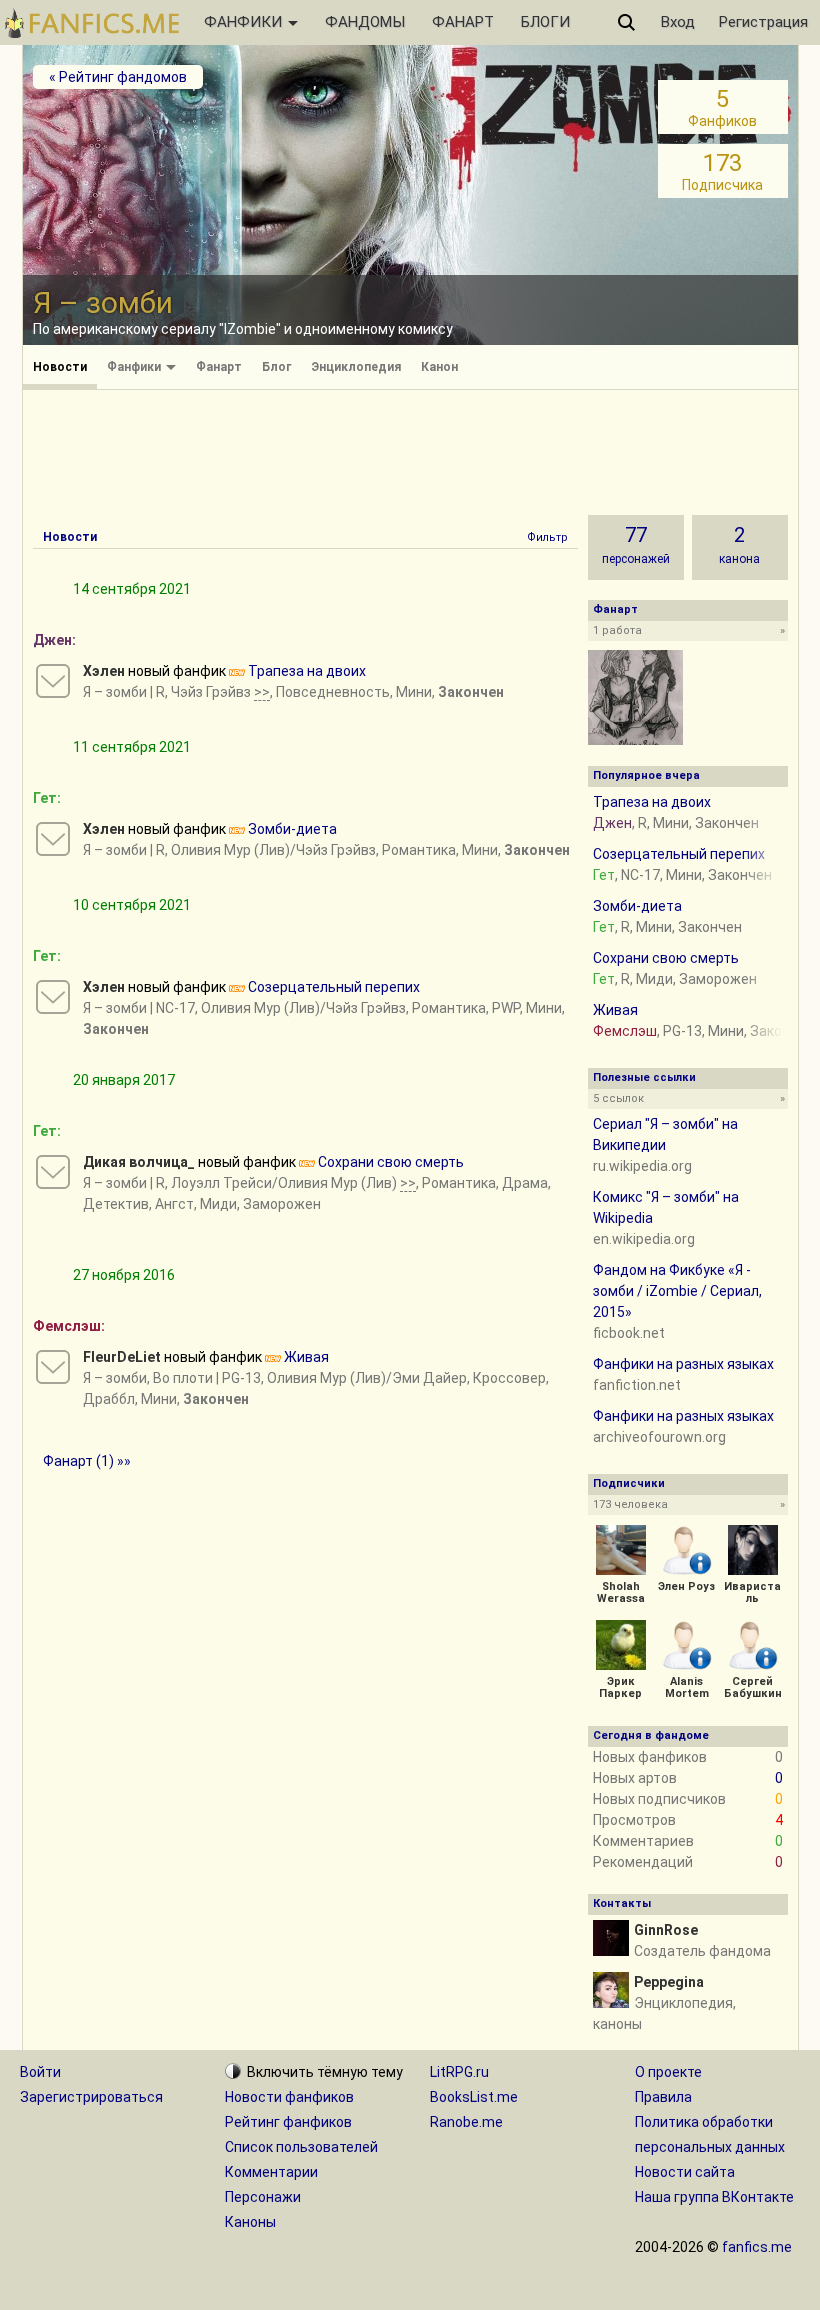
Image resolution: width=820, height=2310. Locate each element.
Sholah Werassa (621, 1592)
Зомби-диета (292, 829)
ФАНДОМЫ (365, 22)
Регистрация (763, 22)
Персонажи (263, 2197)
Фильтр (547, 537)
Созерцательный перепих (334, 987)
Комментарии (271, 2172)
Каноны (250, 2222)
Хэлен (104, 671)
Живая (306, 1357)
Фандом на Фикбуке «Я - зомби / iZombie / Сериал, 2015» (677, 1291)
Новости (60, 367)
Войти (40, 2072)
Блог (276, 367)
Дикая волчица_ (139, 1162)
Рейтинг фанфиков (288, 2122)
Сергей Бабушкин (753, 1687)
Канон (439, 367)
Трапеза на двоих (307, 671)
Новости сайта (685, 2172)
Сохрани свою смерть (391, 1162)
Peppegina (669, 1982)
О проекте (668, 2072)
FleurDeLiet (122, 1357)
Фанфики (135, 367)
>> (262, 692)
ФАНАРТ (463, 22)
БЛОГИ (545, 22)
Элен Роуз (686, 1586)
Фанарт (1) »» (87, 1461)
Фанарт (219, 367)
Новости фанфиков (289, 2097)
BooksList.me (474, 2097)
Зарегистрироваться (91, 2097)
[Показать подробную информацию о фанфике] (53, 681)
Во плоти (183, 1378)
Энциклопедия (356, 367)
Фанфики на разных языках (683, 1364)
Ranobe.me (466, 2122)
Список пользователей (301, 2147)
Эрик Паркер (620, 1687)
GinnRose (666, 1930)
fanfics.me (757, 2247)
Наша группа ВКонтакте (714, 2197)
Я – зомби (115, 692)
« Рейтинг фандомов (118, 77)
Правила (663, 2097)
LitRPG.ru (459, 2072)
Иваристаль (752, 1592)
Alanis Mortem (687, 1687)
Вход (678, 22)
